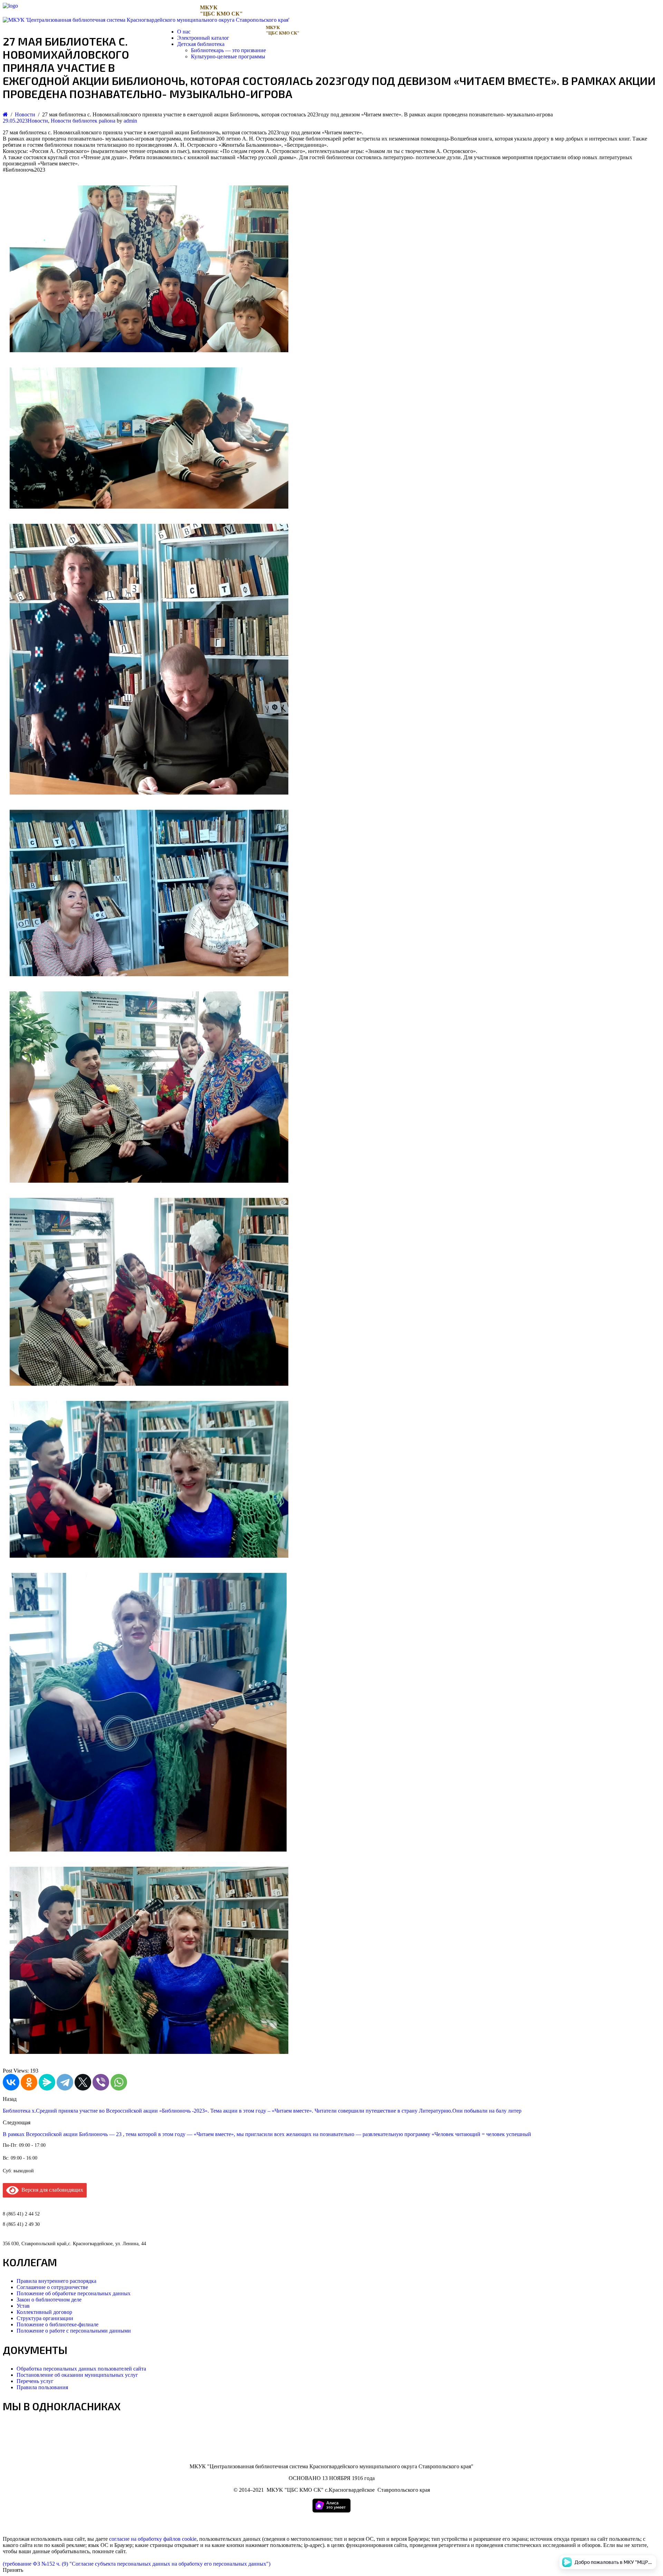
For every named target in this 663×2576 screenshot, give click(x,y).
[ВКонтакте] (11, 2082)
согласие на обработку (136, 2539)
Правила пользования (42, 2387)
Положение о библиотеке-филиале (57, 2324)
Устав (23, 2306)
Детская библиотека (201, 44)
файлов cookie (180, 2539)
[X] (83, 2082)
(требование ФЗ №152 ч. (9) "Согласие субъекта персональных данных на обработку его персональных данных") (137, 2564)
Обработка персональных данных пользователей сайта (81, 2369)
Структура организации (45, 2318)
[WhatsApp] (119, 2082)
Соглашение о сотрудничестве (52, 2287)
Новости (38, 121)
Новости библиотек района (83, 121)
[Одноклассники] (29, 2082)
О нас (184, 32)
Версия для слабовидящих (51, 2190)
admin (130, 121)
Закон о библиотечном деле (49, 2300)
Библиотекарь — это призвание (228, 50)
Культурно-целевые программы (228, 56)
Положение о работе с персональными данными (74, 2331)
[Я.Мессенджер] (47, 2082)
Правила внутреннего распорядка (56, 2281)
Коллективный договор (44, 2312)
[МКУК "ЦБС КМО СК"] (10, 6)
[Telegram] (65, 2082)
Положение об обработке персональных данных (74, 2293)
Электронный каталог (203, 38)
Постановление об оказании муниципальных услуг (77, 2375)
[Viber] (101, 2082)
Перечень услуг (35, 2381)
